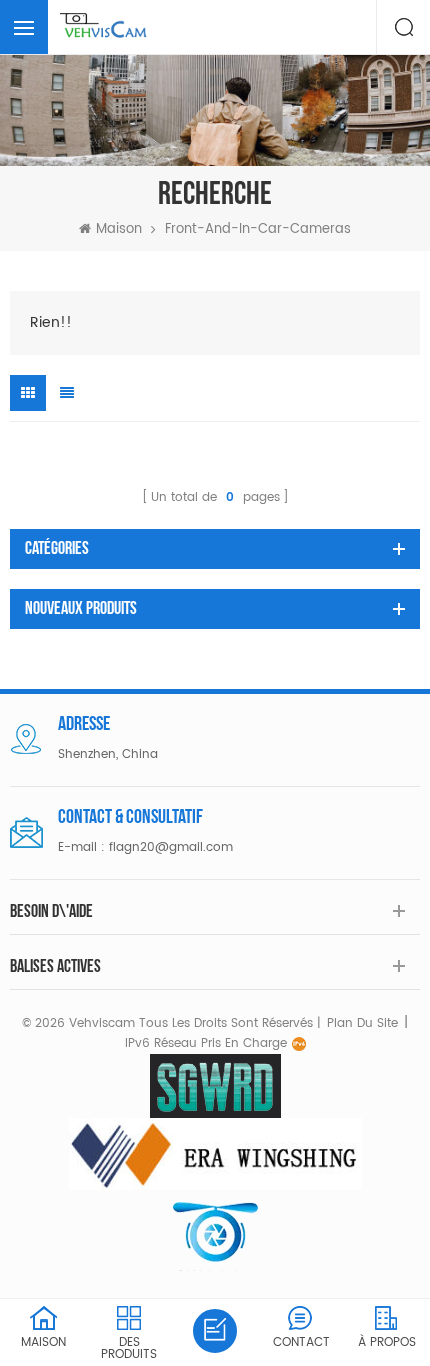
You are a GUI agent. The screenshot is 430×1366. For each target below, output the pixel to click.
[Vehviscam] (105, 27)
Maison (119, 230)
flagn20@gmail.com (171, 847)
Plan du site (362, 1023)
